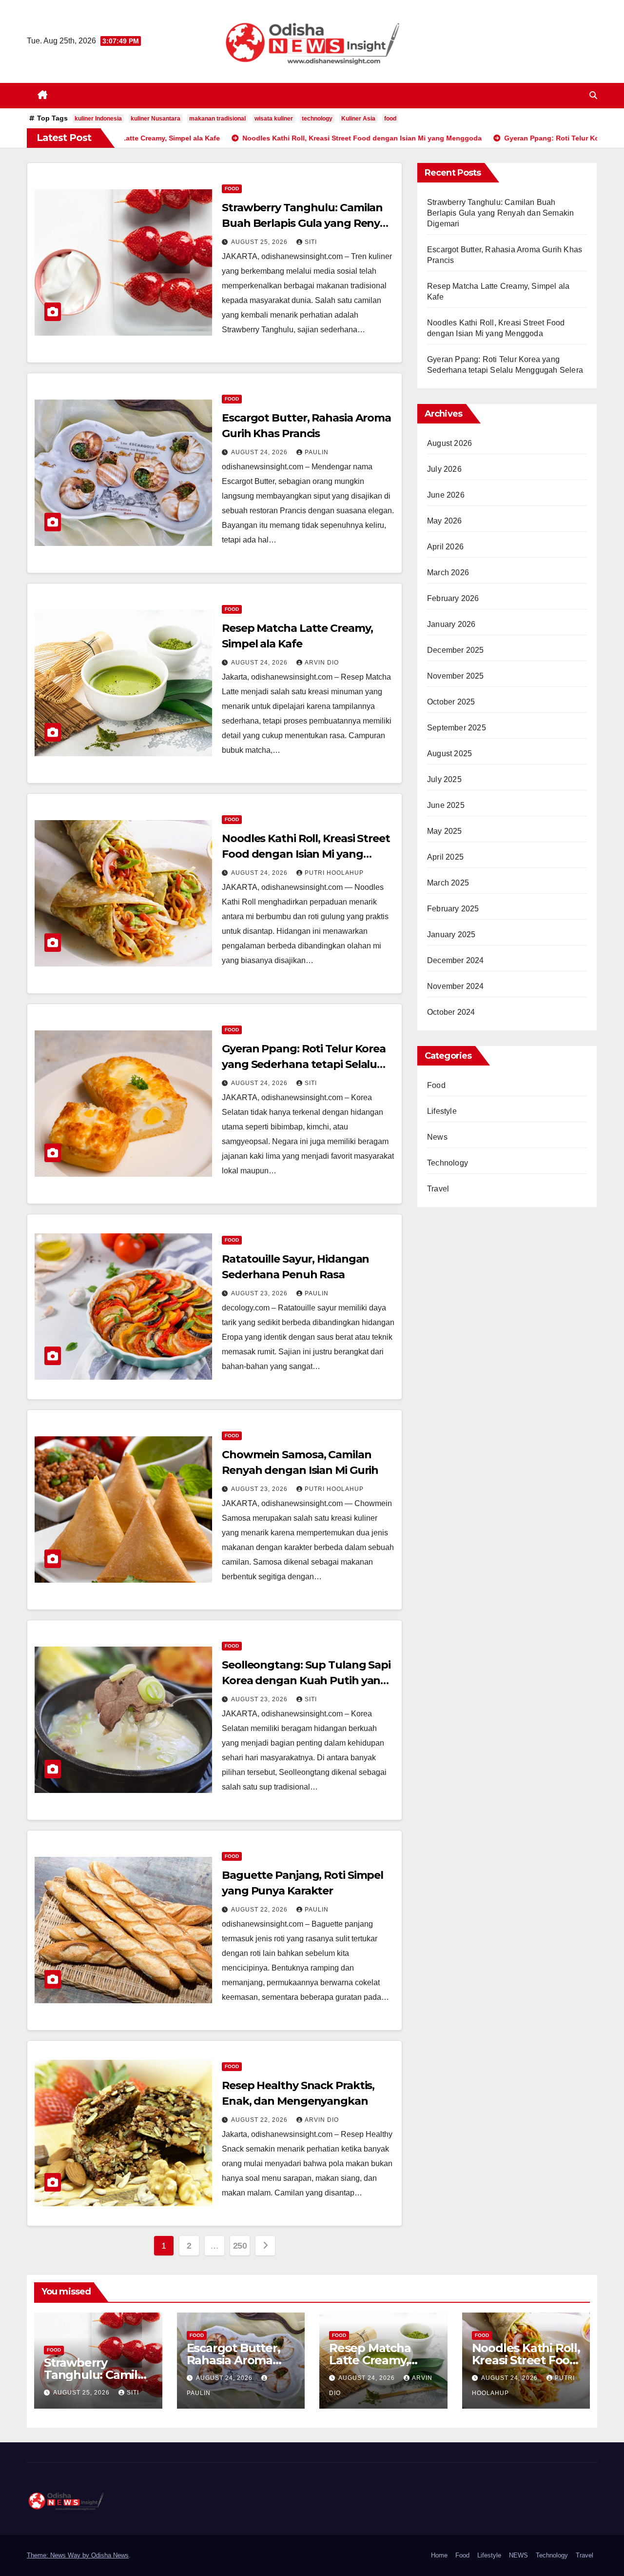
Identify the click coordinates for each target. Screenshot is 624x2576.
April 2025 (445, 857)
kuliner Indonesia (98, 119)
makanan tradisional (217, 119)
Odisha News (110, 2555)
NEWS (518, 2555)
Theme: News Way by (59, 2555)
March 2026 (448, 573)
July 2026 (444, 469)
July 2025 (444, 779)
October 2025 (451, 702)
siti (311, 242)
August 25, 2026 (260, 242)
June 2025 (446, 805)
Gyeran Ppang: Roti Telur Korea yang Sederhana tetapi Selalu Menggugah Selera (304, 1064)
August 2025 (449, 754)
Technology (448, 1163)
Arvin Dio (322, 663)
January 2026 (451, 624)
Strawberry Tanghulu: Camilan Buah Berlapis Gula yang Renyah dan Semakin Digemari (308, 223)
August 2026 (449, 443)
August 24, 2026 (260, 452)
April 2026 (445, 547)
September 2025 (457, 728)
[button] (593, 95)
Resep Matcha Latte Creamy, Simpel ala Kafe (373, 2360)
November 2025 (456, 676)
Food (232, 189)
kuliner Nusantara (156, 119)
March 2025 (448, 883)
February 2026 (453, 598)
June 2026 (446, 495)
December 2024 (456, 960)
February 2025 (453, 909)
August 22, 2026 (260, 1910)
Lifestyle (442, 1111)
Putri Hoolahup (334, 873)
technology (317, 119)
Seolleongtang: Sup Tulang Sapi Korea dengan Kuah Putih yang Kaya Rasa (306, 1680)
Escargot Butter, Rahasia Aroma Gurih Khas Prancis (240, 2360)
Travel (438, 1189)
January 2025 (451, 935)
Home (439, 2555)
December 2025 (456, 650)
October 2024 (451, 1012)
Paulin (317, 452)
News (437, 1137)
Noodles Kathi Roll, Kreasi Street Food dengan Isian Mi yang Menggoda (306, 854)
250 (240, 2246)
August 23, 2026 (260, 1293)
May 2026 (445, 521)
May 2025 (445, 831)
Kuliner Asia (358, 119)
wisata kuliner (274, 119)
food (390, 119)
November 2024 (456, 986)
